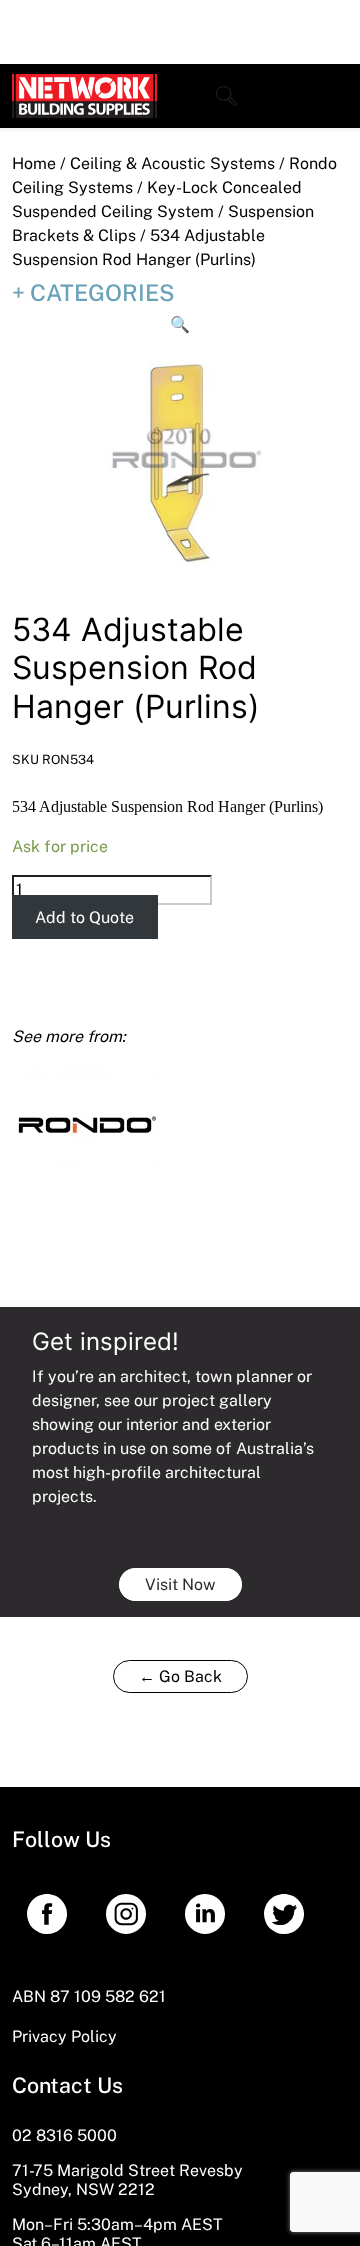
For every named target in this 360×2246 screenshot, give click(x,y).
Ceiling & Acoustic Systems (172, 163)
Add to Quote (84, 916)
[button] (180, 325)
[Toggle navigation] (226, 96)
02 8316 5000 (64, 2135)
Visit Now (180, 1584)
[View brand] (87, 1123)
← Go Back (180, 1676)
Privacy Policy (64, 2036)
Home (34, 163)
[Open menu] (333, 96)
